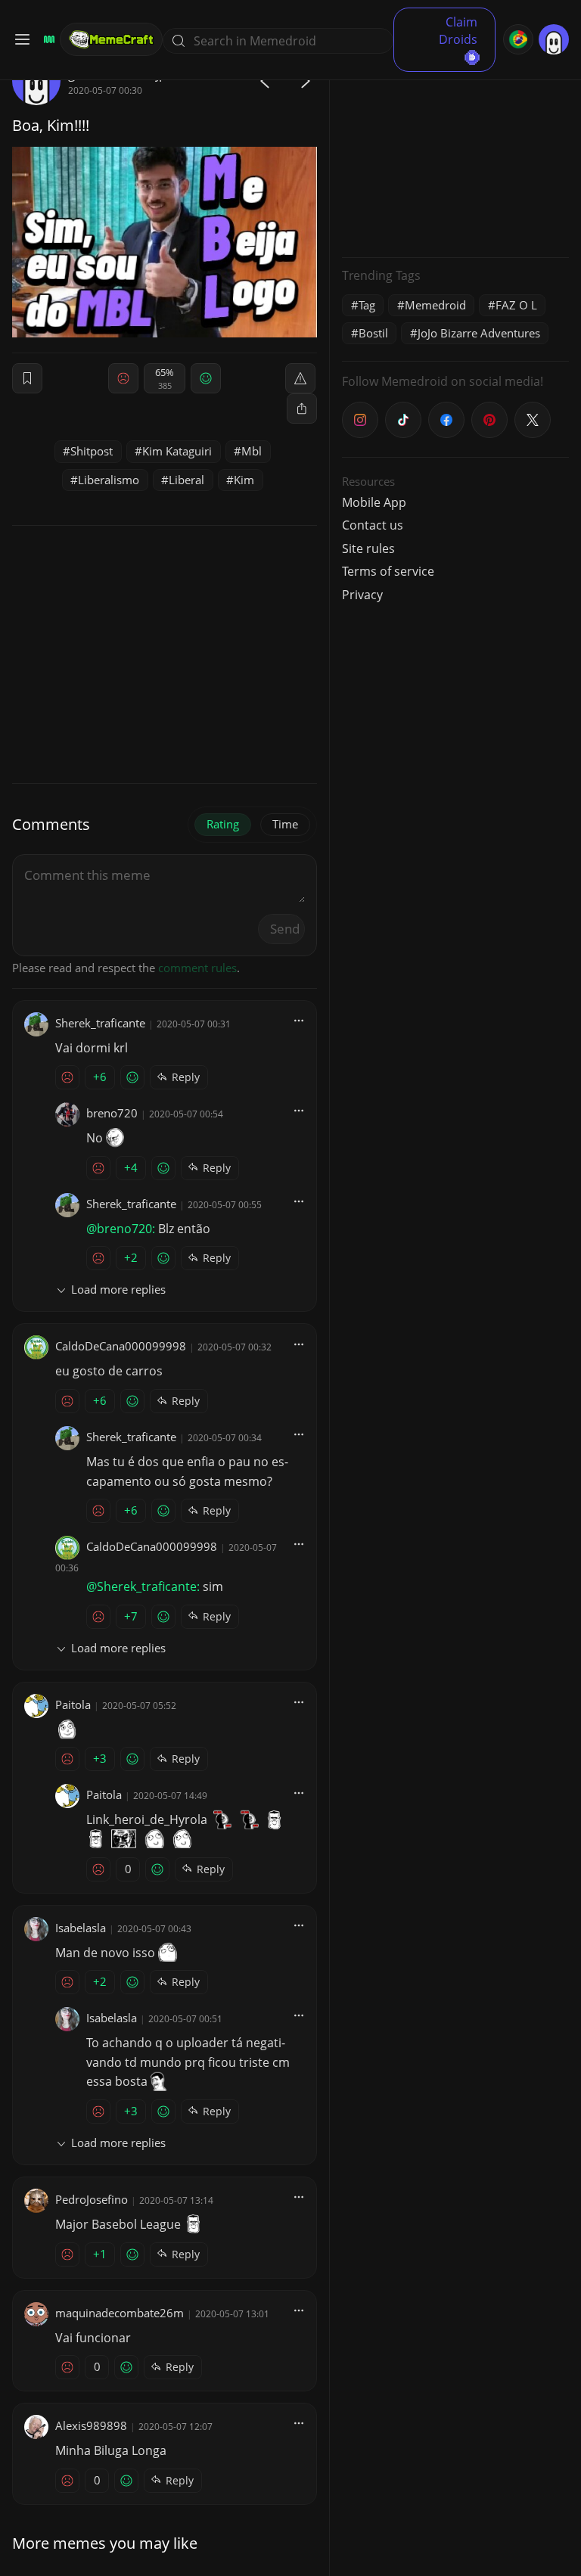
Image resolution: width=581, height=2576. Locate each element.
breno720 (112, 1113)
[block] (302, 409)
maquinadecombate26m (120, 2313)
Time (285, 824)
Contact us (373, 525)
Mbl (252, 451)
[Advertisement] (455, 151)
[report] (300, 378)
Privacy (362, 595)
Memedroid (435, 305)
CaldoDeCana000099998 (121, 1346)
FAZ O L (516, 305)
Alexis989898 (91, 2425)
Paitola (73, 1704)
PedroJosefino (92, 2199)
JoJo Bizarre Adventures (479, 333)
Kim (244, 480)
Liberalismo (109, 480)
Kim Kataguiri (177, 451)
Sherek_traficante (100, 1023)
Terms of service (388, 571)
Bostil (373, 333)
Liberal (186, 480)
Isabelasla (81, 1928)
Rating (223, 824)
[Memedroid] (47, 39)
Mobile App (374, 502)
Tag (367, 305)
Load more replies (118, 1289)
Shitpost (92, 451)
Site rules (368, 548)
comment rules (197, 968)
